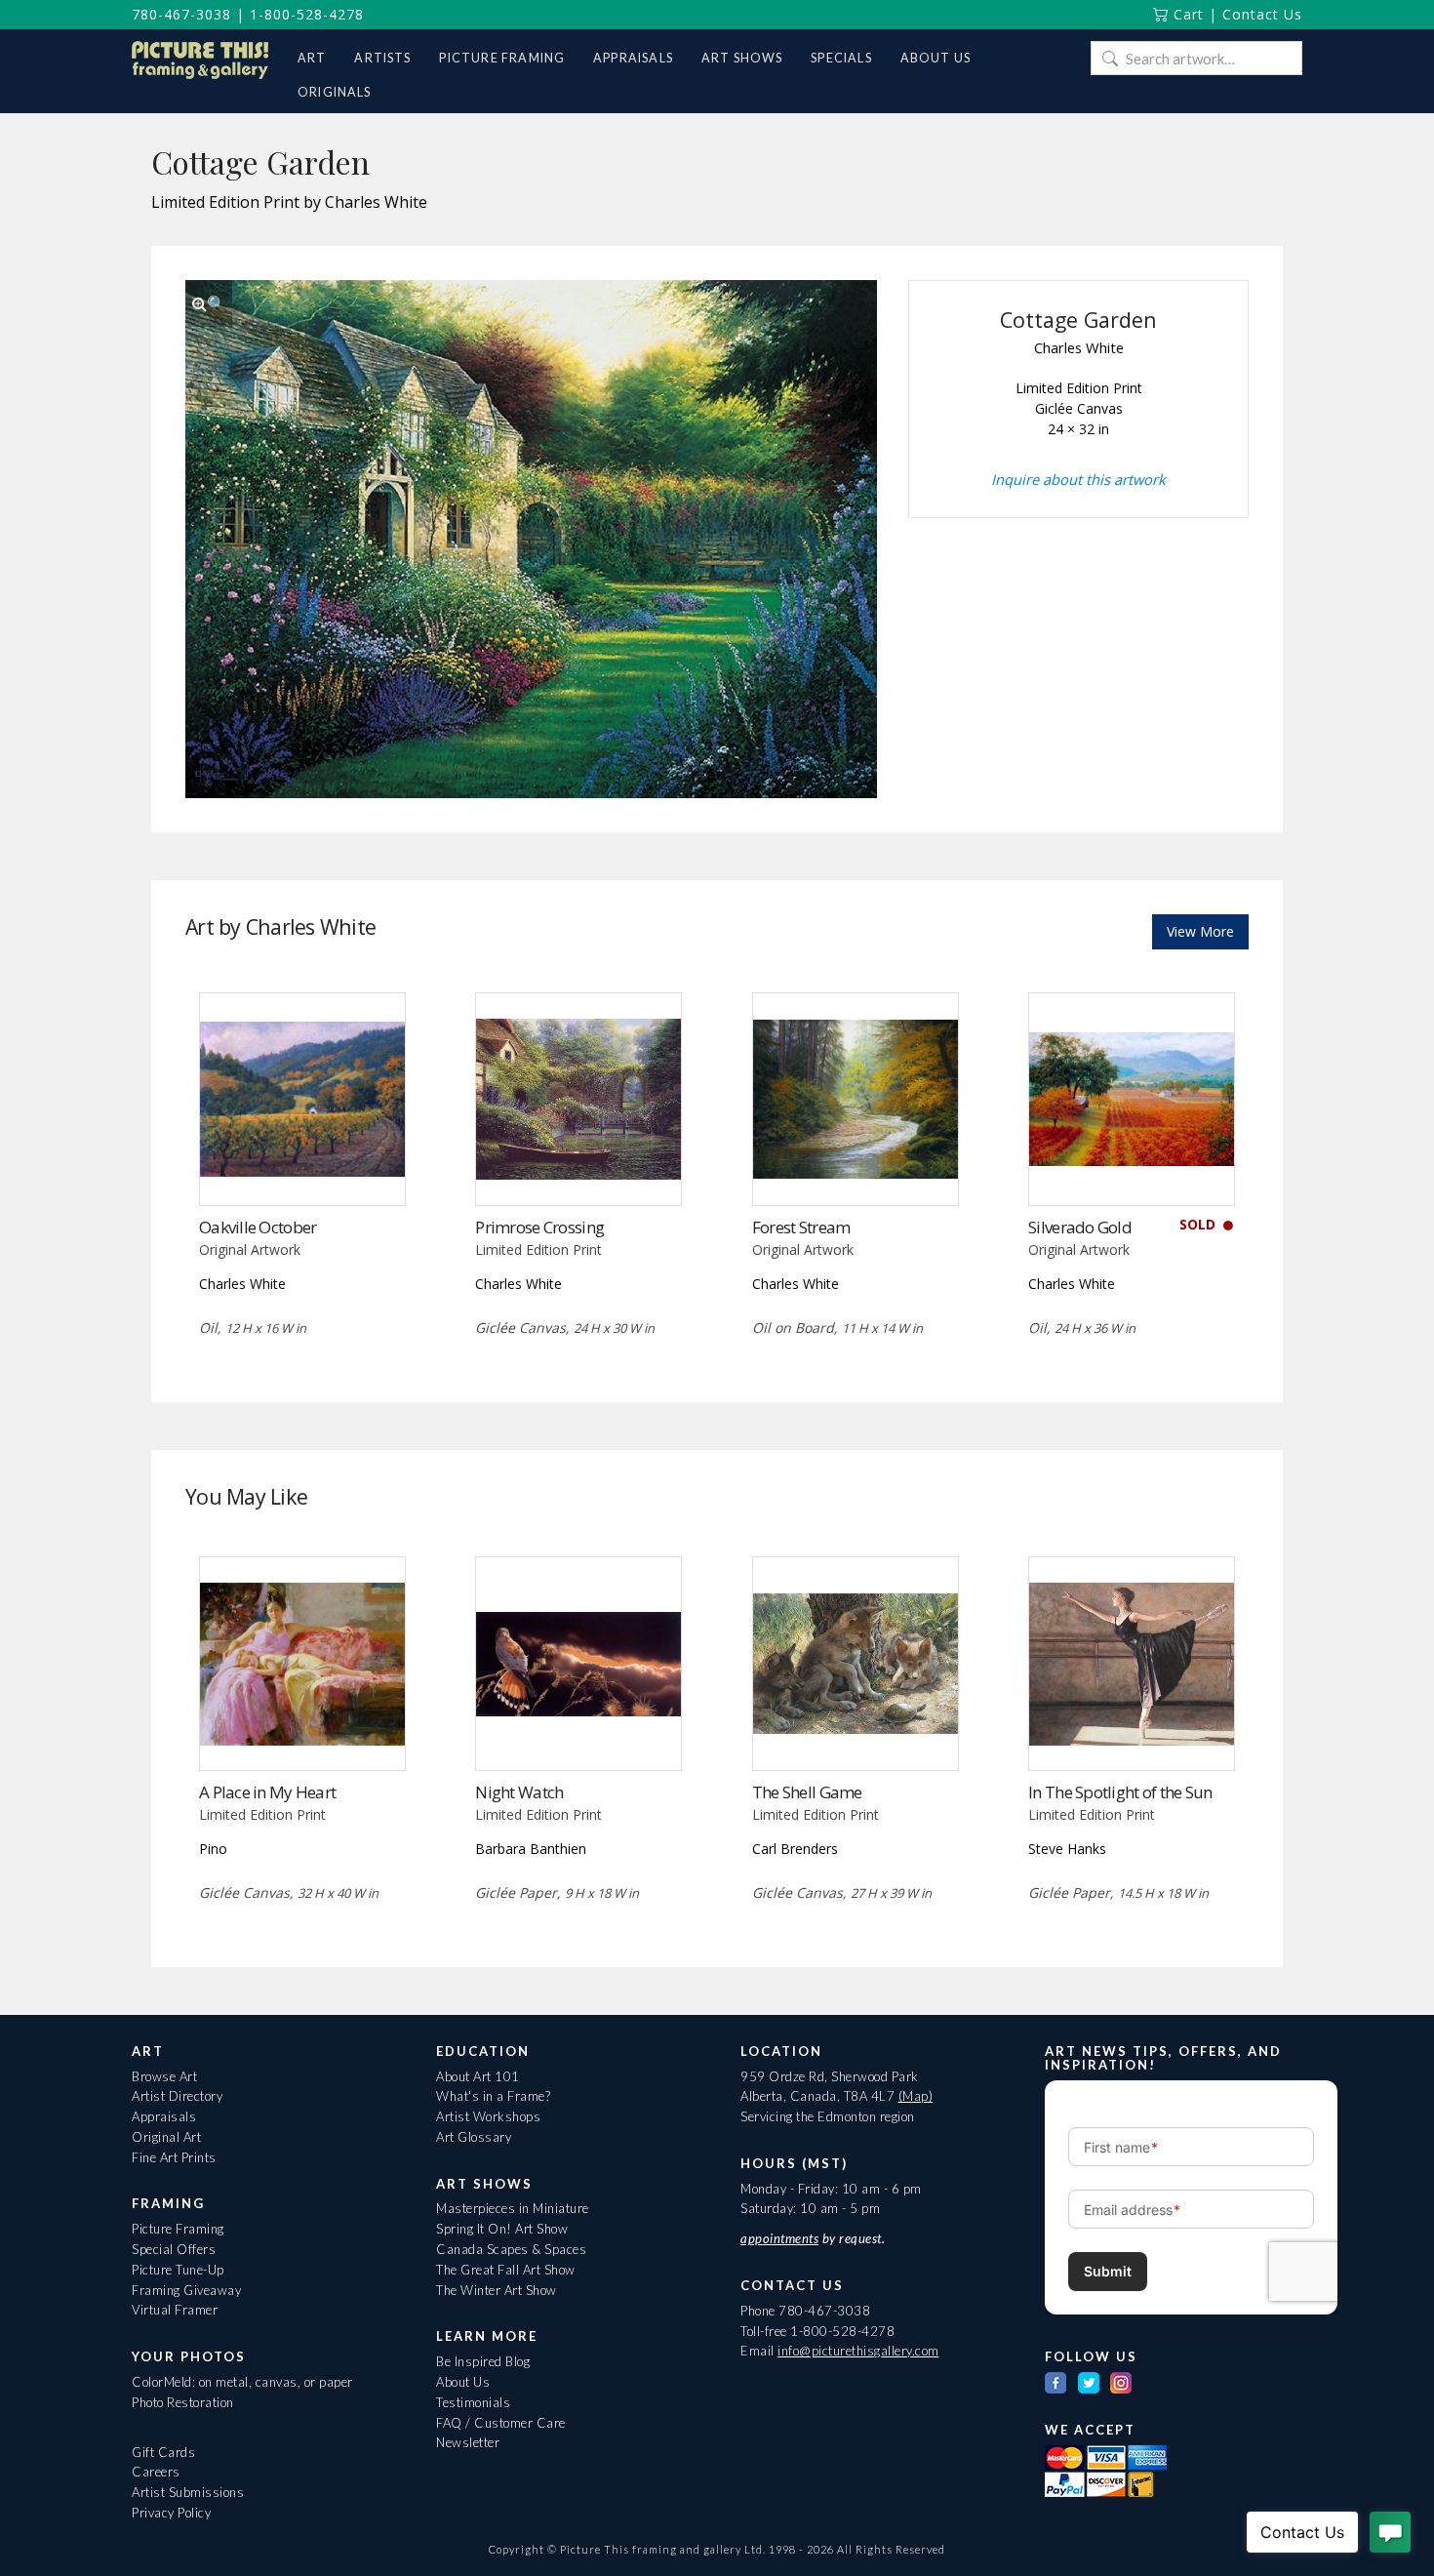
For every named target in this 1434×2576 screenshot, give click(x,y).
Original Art (166, 2137)
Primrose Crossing (539, 1227)
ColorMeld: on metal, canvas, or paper (242, 2382)
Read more (302, 1166)
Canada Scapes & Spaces (511, 2249)
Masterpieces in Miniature (513, 2208)
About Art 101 (478, 2076)
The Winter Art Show (497, 2290)
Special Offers (174, 2249)
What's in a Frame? (493, 2096)
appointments (779, 2238)
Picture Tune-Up (178, 2270)
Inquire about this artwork (1078, 479)
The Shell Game (807, 1792)
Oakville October (258, 1227)
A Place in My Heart (267, 1792)
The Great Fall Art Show (506, 2270)
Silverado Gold (1080, 1227)
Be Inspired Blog (483, 2361)
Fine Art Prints (174, 2157)
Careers (156, 2472)
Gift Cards (163, 2452)
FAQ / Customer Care (501, 2423)
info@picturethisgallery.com (858, 2351)
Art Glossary (474, 2137)
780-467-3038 (181, 14)
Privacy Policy (171, 2513)
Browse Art (164, 2076)
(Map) (916, 2096)
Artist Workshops (488, 2116)
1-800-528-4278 (307, 14)
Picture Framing (178, 2229)
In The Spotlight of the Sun (1120, 1792)
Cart (1186, 14)
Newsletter (468, 2442)
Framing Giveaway (186, 2290)
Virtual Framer (175, 2310)
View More (1200, 931)
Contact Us (1262, 14)
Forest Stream (801, 1227)
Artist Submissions (188, 2492)
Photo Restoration (183, 2402)
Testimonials (473, 2402)
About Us (463, 2382)
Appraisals (164, 2116)
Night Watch (519, 1792)
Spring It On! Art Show (502, 2229)
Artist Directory (177, 2096)
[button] (209, 303)
